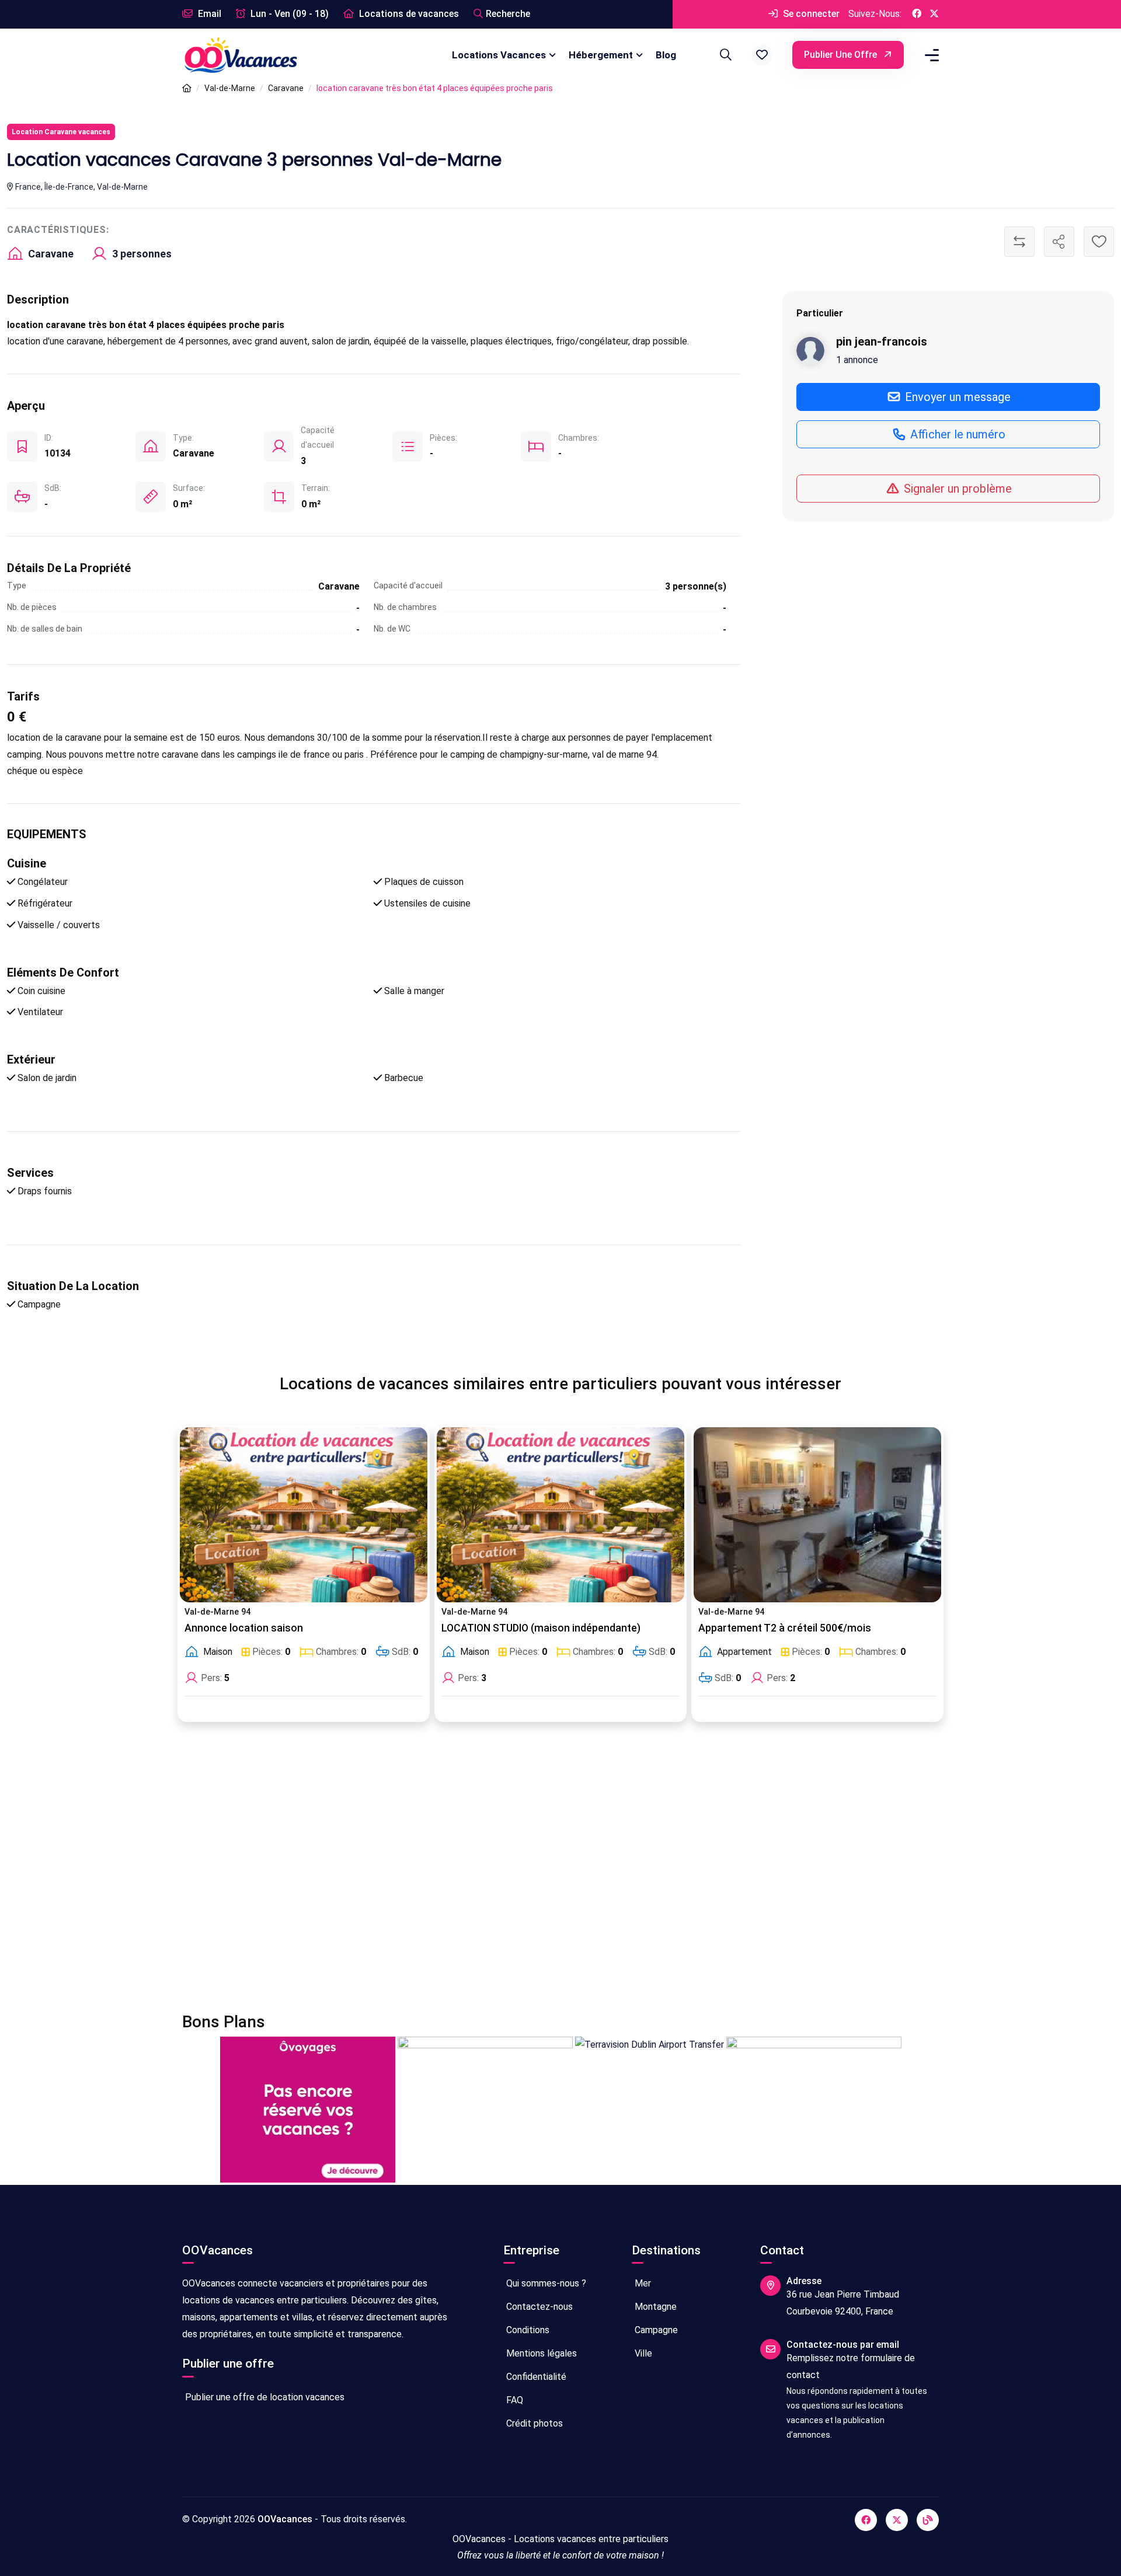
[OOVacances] (241, 55)
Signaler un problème (956, 489)
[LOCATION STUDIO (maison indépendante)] (560, 1515)
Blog (666, 55)
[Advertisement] (532, 1874)
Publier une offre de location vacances (264, 2397)
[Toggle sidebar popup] (930, 55)
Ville (642, 2353)
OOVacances (285, 2519)
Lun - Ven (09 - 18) (288, 14)
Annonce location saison (244, 1628)
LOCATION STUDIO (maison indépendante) (541, 1628)
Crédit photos (533, 2423)
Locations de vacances (408, 14)
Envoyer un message (956, 397)
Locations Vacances (499, 55)
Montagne (655, 2307)
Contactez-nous (538, 2307)
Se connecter (810, 14)
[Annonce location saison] (304, 1515)
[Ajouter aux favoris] (1099, 242)
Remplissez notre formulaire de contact (851, 2366)
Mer (642, 2283)
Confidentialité (535, 2377)
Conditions (527, 2330)
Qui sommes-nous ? (545, 2283)
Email (208, 14)
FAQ (513, 2400)
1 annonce (857, 360)
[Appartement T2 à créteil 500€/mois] (817, 1515)
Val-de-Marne (230, 88)
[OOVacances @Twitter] (934, 14)
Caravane (286, 88)
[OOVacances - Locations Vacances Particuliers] (187, 88)
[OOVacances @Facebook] (917, 14)
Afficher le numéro (956, 434)
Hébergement (601, 55)
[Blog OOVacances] (928, 2520)
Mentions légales (540, 2353)
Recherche (508, 14)
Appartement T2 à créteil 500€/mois (785, 1628)
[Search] (724, 55)
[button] (762, 55)
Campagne (655, 2330)
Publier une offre (842, 55)
